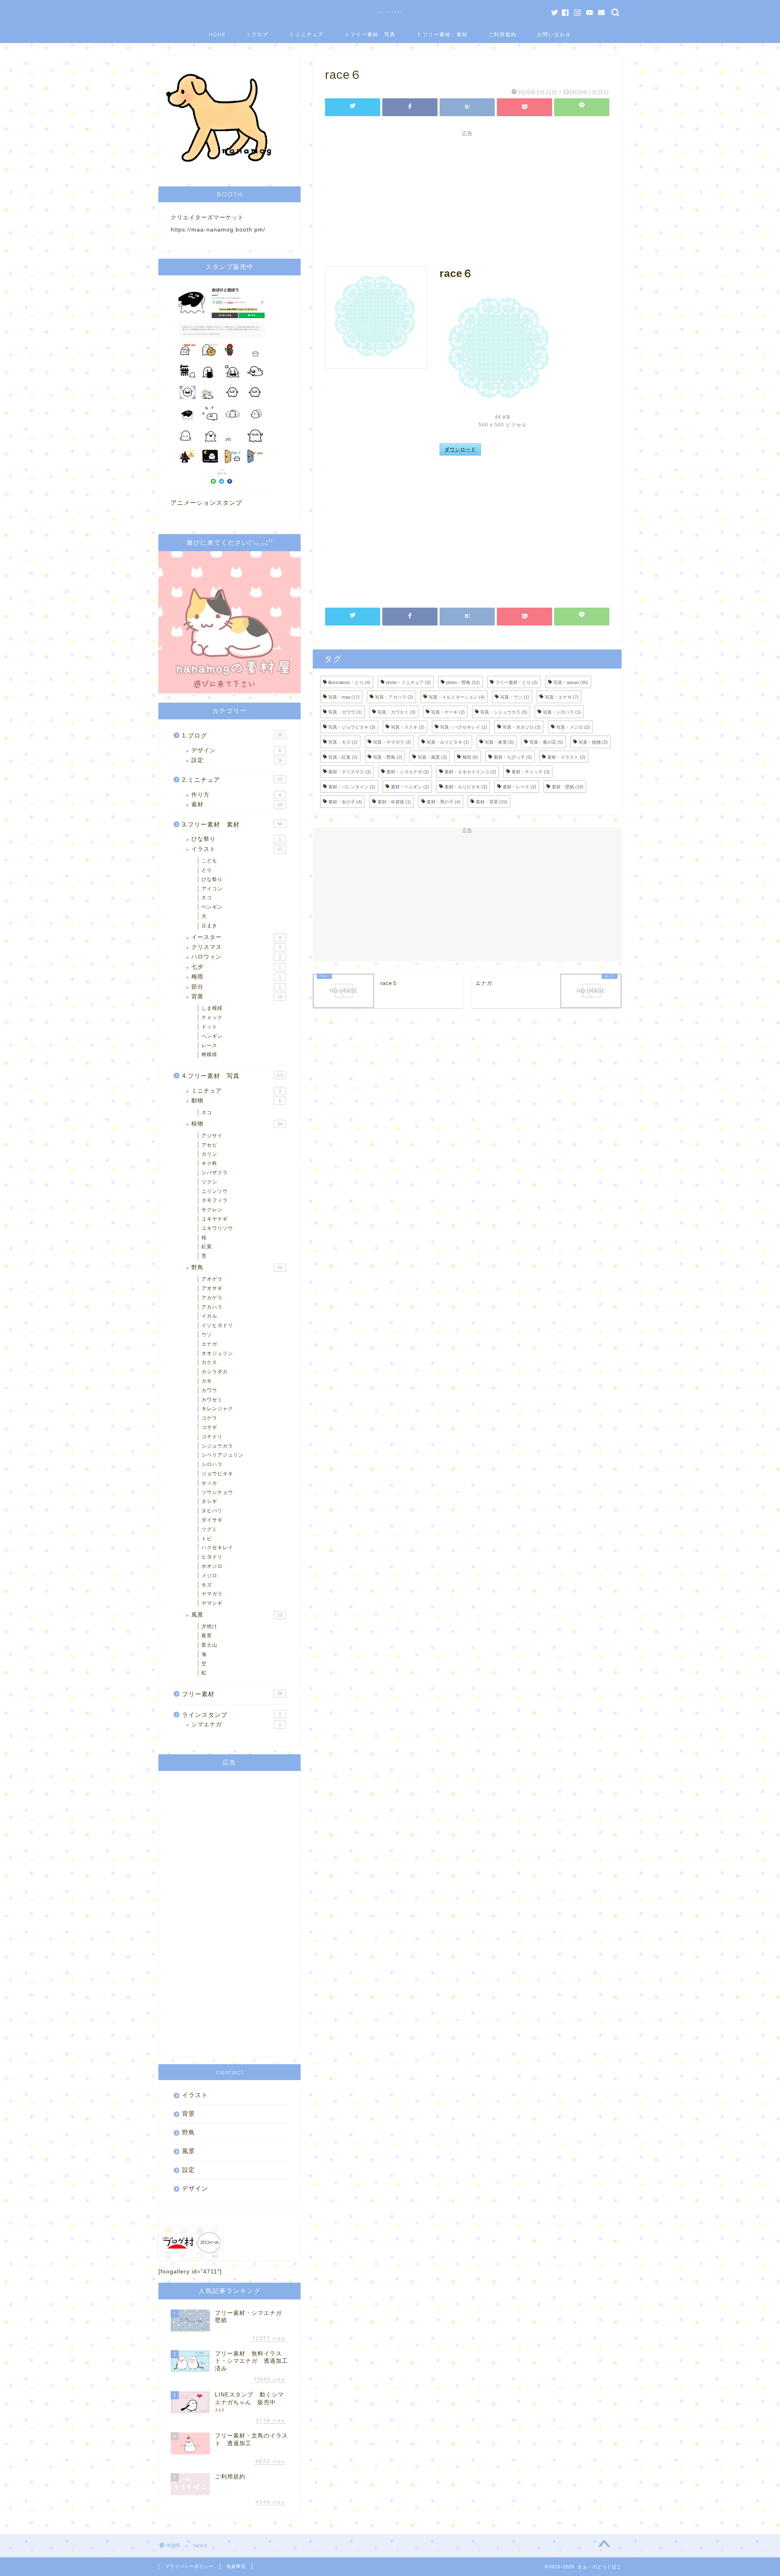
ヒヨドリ (212, 1557)
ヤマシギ (212, 1603)
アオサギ (212, 1288)
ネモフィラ (215, 1200)
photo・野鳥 (463, 682)
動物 (236, 1101)
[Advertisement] (467, 197)
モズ (207, 1585)
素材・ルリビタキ (466, 787)
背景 (237, 997)
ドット (209, 1027)
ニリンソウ (215, 1191)
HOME (217, 34)
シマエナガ (236, 1724)
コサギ (209, 1427)
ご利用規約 (503, 34)
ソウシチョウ (217, 1492)
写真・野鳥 (388, 757)
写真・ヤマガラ (392, 742)
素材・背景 (492, 802)
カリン (209, 1154)
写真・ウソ (515, 697)
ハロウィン (236, 957)
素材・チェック (531, 772)
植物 (237, 1124)
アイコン (212, 889)
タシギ (209, 1501)
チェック (212, 1017)
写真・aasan (571, 682)
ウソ (207, 1335)
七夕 (236, 967)
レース (209, 1046)
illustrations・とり (349, 682)
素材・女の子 (345, 802)
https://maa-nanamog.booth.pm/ (218, 230)
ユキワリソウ (217, 1228)
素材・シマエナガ (408, 772)
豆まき (209, 926)
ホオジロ (212, 1566)
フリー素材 (232, 1694)
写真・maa (344, 697)
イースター (236, 937)
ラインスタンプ (232, 1715)
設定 (237, 760)
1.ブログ (258, 34)
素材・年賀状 (394, 802)
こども (209, 861)
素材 (237, 804)
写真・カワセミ (396, 712)
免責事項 (236, 2566)
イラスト (237, 849)
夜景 (207, 1636)
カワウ (209, 1390)
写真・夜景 (499, 742)
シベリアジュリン (223, 1455)
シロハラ (212, 1464)
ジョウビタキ (217, 1474)
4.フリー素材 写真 (370, 34)
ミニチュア (236, 1091)
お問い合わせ (554, 34)
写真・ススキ (408, 727)
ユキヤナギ (215, 1219)
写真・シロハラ (562, 712)
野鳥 (237, 1267)
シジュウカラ (217, 1446)
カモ (207, 1381)
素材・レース (519, 787)
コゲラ (209, 1418)
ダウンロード (460, 449)
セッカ (209, 1483)
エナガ (209, 1344)
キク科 (209, 1163)
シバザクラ (215, 1173)
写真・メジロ (573, 727)
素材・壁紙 (568, 787)
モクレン (212, 1210)
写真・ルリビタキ (448, 742)
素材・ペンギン (410, 787)
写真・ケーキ (448, 712)
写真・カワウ (345, 712)
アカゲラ (212, 1298)
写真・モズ (343, 742)
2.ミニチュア (307, 34)
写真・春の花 (546, 742)
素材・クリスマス (350, 772)
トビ (207, 1539)
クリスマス (236, 947)
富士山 (209, 1645)
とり (207, 870)
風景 (237, 1615)
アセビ (209, 1145)
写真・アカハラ (394, 697)
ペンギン (212, 907)
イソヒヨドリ (217, 1325)
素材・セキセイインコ (470, 772)
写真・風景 (432, 757)
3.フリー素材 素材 (443, 34)
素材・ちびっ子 (513, 757)
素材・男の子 (443, 802)
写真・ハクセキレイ (464, 727)
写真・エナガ (562, 697)
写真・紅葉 (343, 757)
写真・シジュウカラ (504, 712)
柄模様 (209, 1054)
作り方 (236, 795)
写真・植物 (593, 742)
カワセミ (212, 1400)
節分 (236, 987)
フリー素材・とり (517, 682)
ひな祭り (236, 839)
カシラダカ (215, 1372)
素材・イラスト (566, 757)
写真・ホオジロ (522, 727)
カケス (209, 1362)
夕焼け (209, 1626)
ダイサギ (212, 1520)
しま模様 (212, 1008)
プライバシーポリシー (189, 2566)
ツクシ (209, 1182)
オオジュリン (217, 1353)
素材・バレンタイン (352, 787)
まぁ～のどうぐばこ (390, 12)
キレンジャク (217, 1409)
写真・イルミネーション (457, 697)
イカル (209, 1316)
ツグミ (209, 1529)
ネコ (207, 898)
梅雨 (470, 757)
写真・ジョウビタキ (352, 727)
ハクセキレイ (217, 1548)
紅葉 (207, 1247)
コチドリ (212, 1437)
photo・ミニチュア (408, 682)
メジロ (209, 1576)
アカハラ (212, 1307)
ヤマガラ (212, 1594)
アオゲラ (212, 1279)
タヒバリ (212, 1511)
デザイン (236, 750)
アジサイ (212, 1136)
